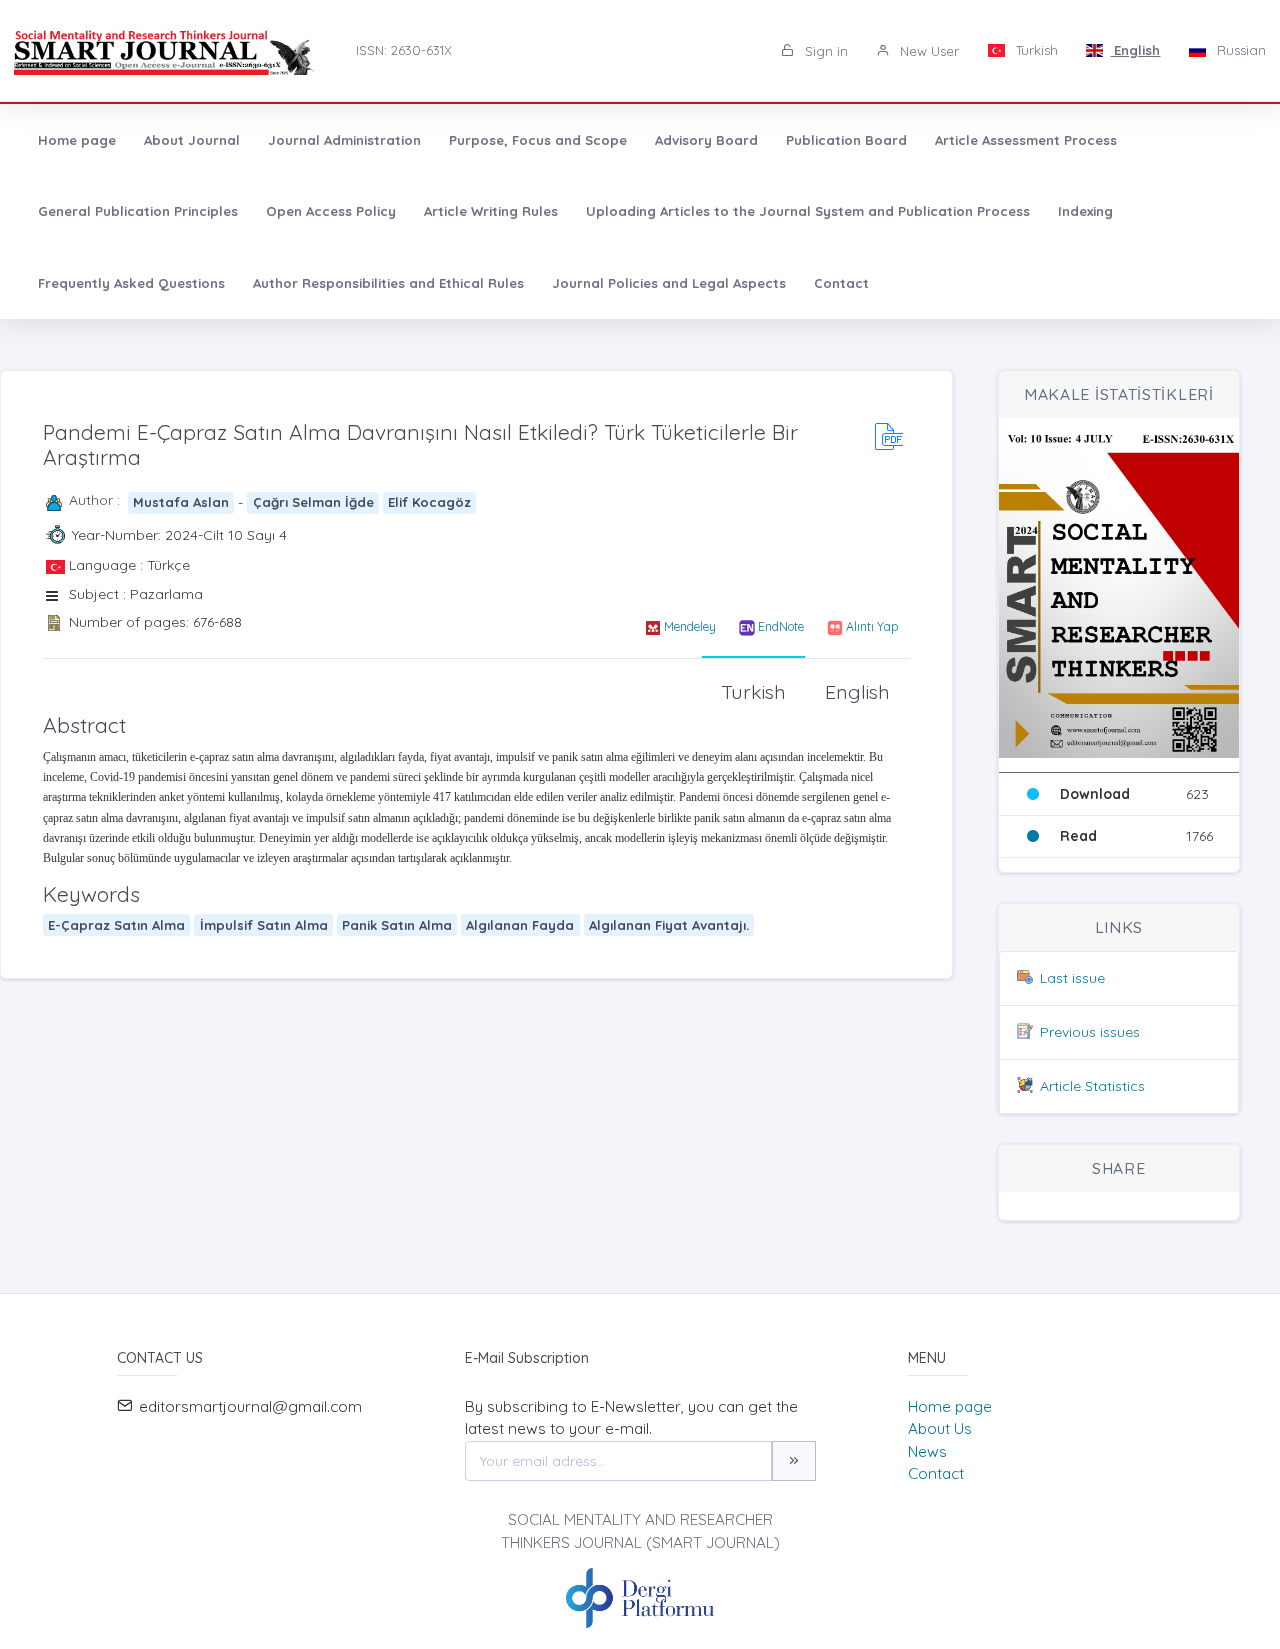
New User (927, 51)
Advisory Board (706, 140)
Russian (1239, 50)
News (927, 1451)
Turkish (1035, 50)
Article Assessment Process (1026, 140)
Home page (77, 140)
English (1135, 50)
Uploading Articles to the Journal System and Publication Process (808, 211)
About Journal (192, 140)
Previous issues (1090, 1032)
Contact (841, 283)
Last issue (1072, 978)
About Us (940, 1428)
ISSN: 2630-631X (404, 50)
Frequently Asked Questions (131, 283)
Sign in (824, 51)
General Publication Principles (138, 211)
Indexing (1085, 211)
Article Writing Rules (491, 211)
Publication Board (846, 140)
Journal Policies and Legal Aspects (669, 283)
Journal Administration (344, 140)
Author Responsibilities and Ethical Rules (388, 283)
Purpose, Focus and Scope (538, 140)
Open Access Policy (331, 211)
